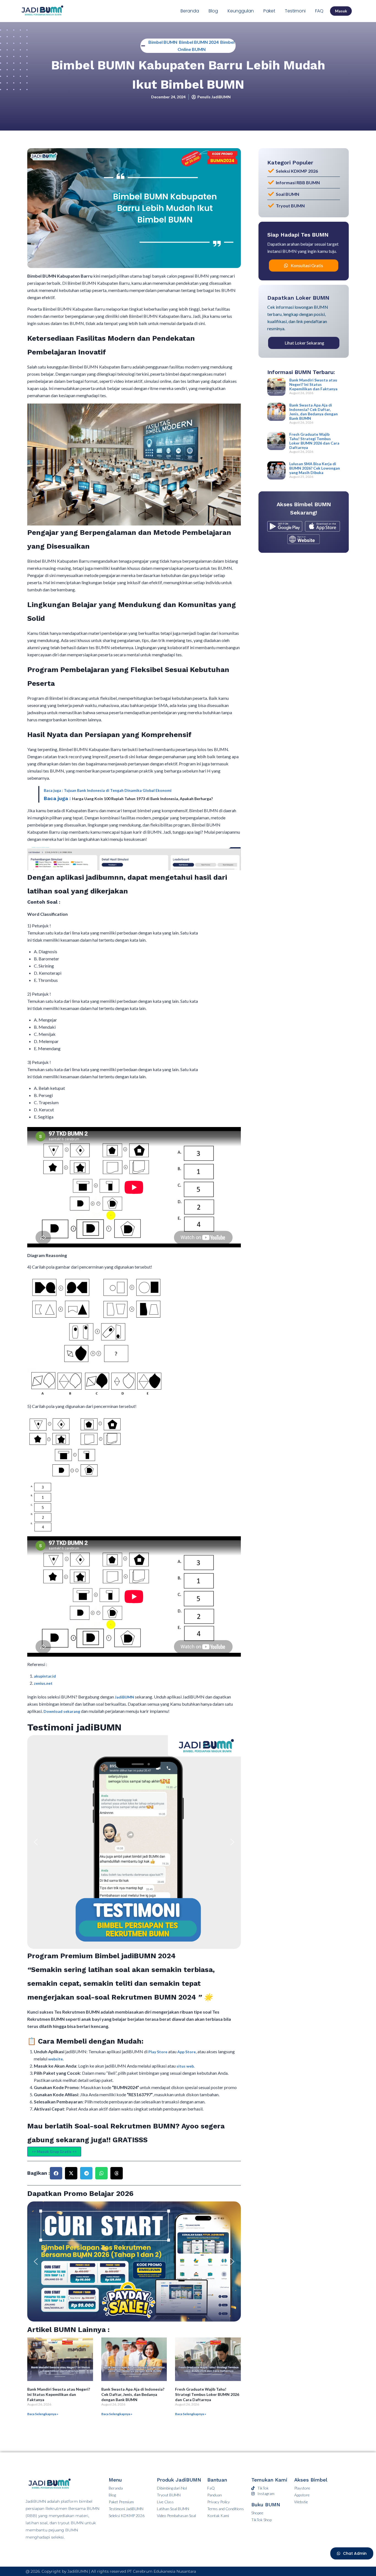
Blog (213, 11)
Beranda (190, 11)
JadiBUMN (125, 1697)
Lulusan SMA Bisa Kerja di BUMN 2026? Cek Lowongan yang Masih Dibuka (315, 468)
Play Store (158, 2052)
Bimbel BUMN (163, 42)
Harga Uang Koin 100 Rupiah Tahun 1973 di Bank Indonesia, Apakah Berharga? (142, 799)
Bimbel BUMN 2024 (199, 42)
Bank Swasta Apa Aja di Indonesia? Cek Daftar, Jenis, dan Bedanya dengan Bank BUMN (133, 2394)
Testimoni (295, 11)
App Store (186, 2052)
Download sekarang (62, 1711)
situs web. (186, 2066)
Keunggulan (241, 11)
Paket (269, 11)
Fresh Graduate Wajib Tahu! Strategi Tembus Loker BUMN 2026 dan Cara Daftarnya (207, 2394)
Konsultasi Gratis (307, 265)
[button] (36, 1842)
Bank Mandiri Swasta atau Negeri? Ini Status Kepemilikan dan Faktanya (59, 2394)
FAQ (319, 11)
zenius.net (43, 1683)
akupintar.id (45, 1676)
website (55, 2059)
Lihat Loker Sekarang (304, 343)
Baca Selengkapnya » (43, 2414)
